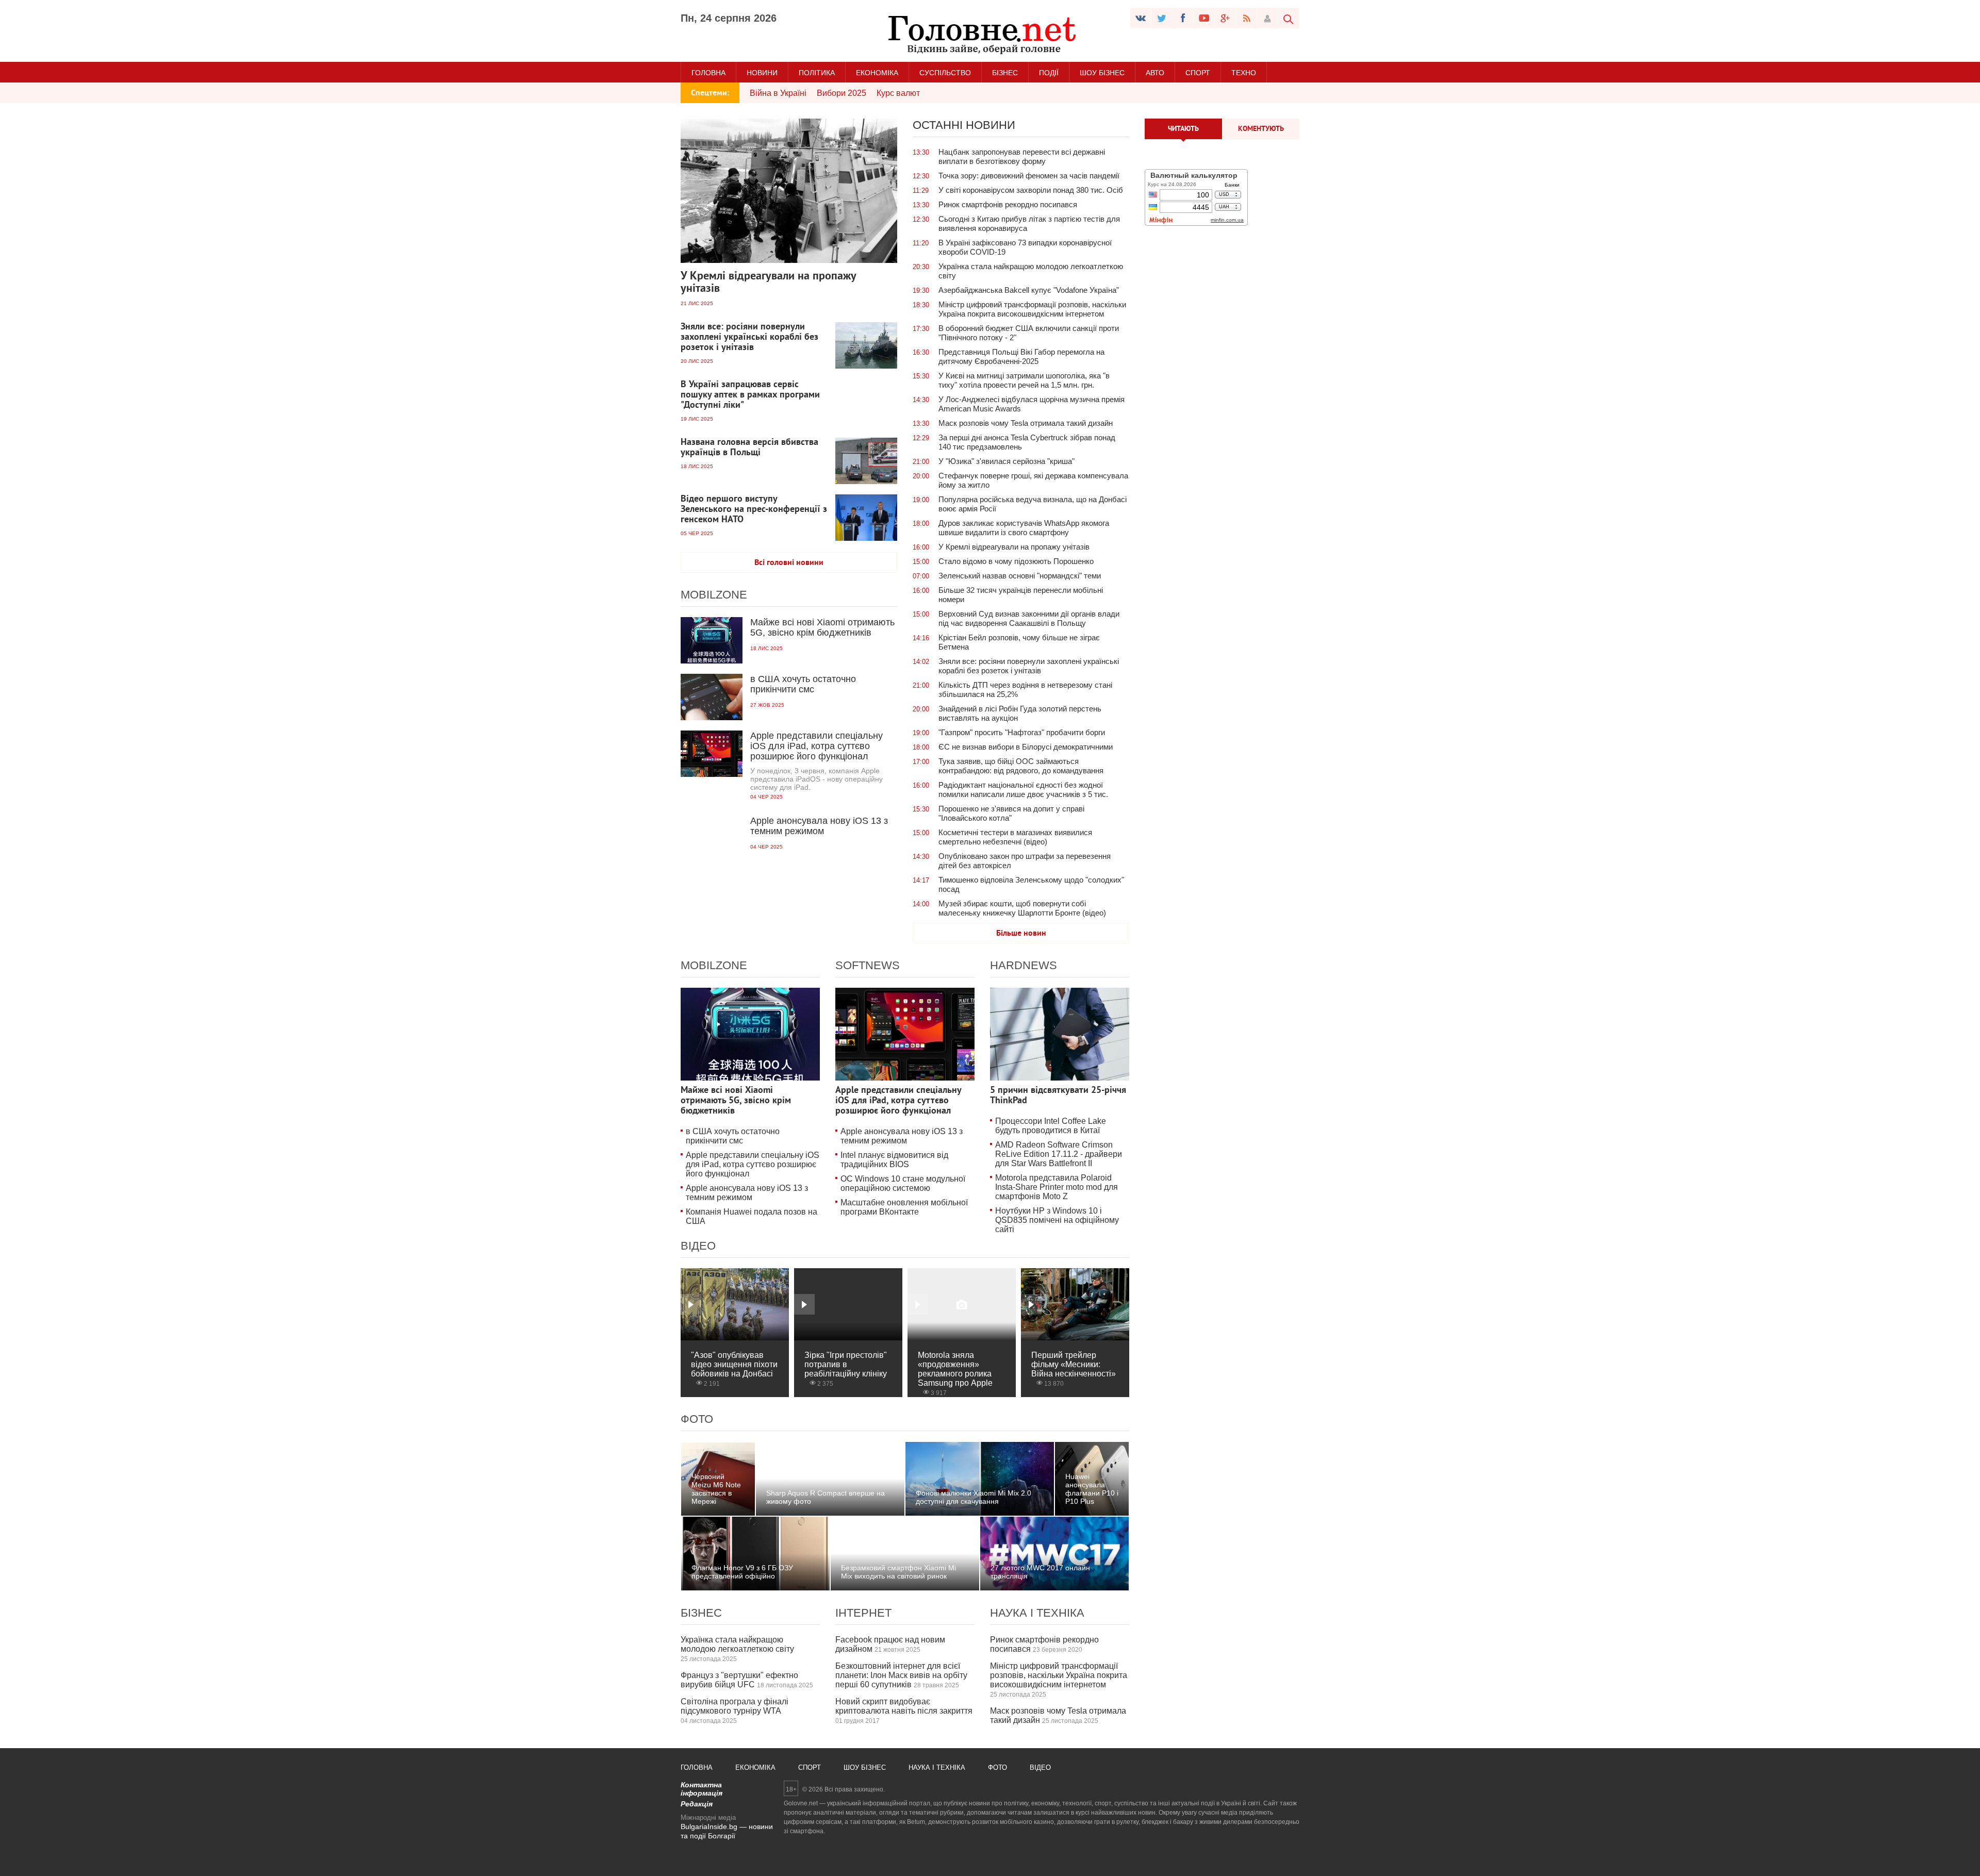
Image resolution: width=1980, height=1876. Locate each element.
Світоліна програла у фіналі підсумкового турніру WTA (735, 1706)
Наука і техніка (1037, 1613)
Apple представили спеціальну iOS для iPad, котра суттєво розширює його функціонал (753, 1164)
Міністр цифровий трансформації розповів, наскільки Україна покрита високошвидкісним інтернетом (1059, 1675)
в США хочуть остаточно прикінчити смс (733, 1136)
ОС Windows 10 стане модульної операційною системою (903, 1183)
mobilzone (714, 595)
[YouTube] (1204, 18)
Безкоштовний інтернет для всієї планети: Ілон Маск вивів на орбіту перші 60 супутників (901, 1675)
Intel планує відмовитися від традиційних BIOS (894, 1160)
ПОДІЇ (1049, 73)
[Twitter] (1162, 18)
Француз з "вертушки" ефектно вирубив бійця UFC (739, 1680)
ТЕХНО (1244, 73)
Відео (698, 1246)
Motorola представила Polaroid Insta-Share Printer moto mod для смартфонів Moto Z (1057, 1187)
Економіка (877, 73)
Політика (817, 73)
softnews (868, 965)
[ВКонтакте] (1141, 18)
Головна (708, 73)
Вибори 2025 (841, 93)
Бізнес (1005, 73)
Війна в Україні (778, 93)
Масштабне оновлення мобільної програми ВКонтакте (904, 1207)
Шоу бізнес (1102, 73)
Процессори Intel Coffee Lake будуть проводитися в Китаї (1051, 1126)
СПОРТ (1198, 73)
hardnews (1024, 965)
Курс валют (898, 93)
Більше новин (1021, 934)
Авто (1155, 73)
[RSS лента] (1246, 18)
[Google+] (1225, 18)
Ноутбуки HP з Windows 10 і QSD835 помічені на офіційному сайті (1057, 1220)
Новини (762, 73)
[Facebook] (1183, 18)
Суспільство (945, 73)
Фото (697, 1419)
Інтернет (863, 1613)
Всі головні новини (789, 563)
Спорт (810, 1767)
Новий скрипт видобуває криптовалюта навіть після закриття (904, 1706)
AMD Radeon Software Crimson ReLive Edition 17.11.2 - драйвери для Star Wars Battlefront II (1059, 1154)
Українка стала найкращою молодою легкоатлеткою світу (737, 1644)
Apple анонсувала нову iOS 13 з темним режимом (747, 1193)
